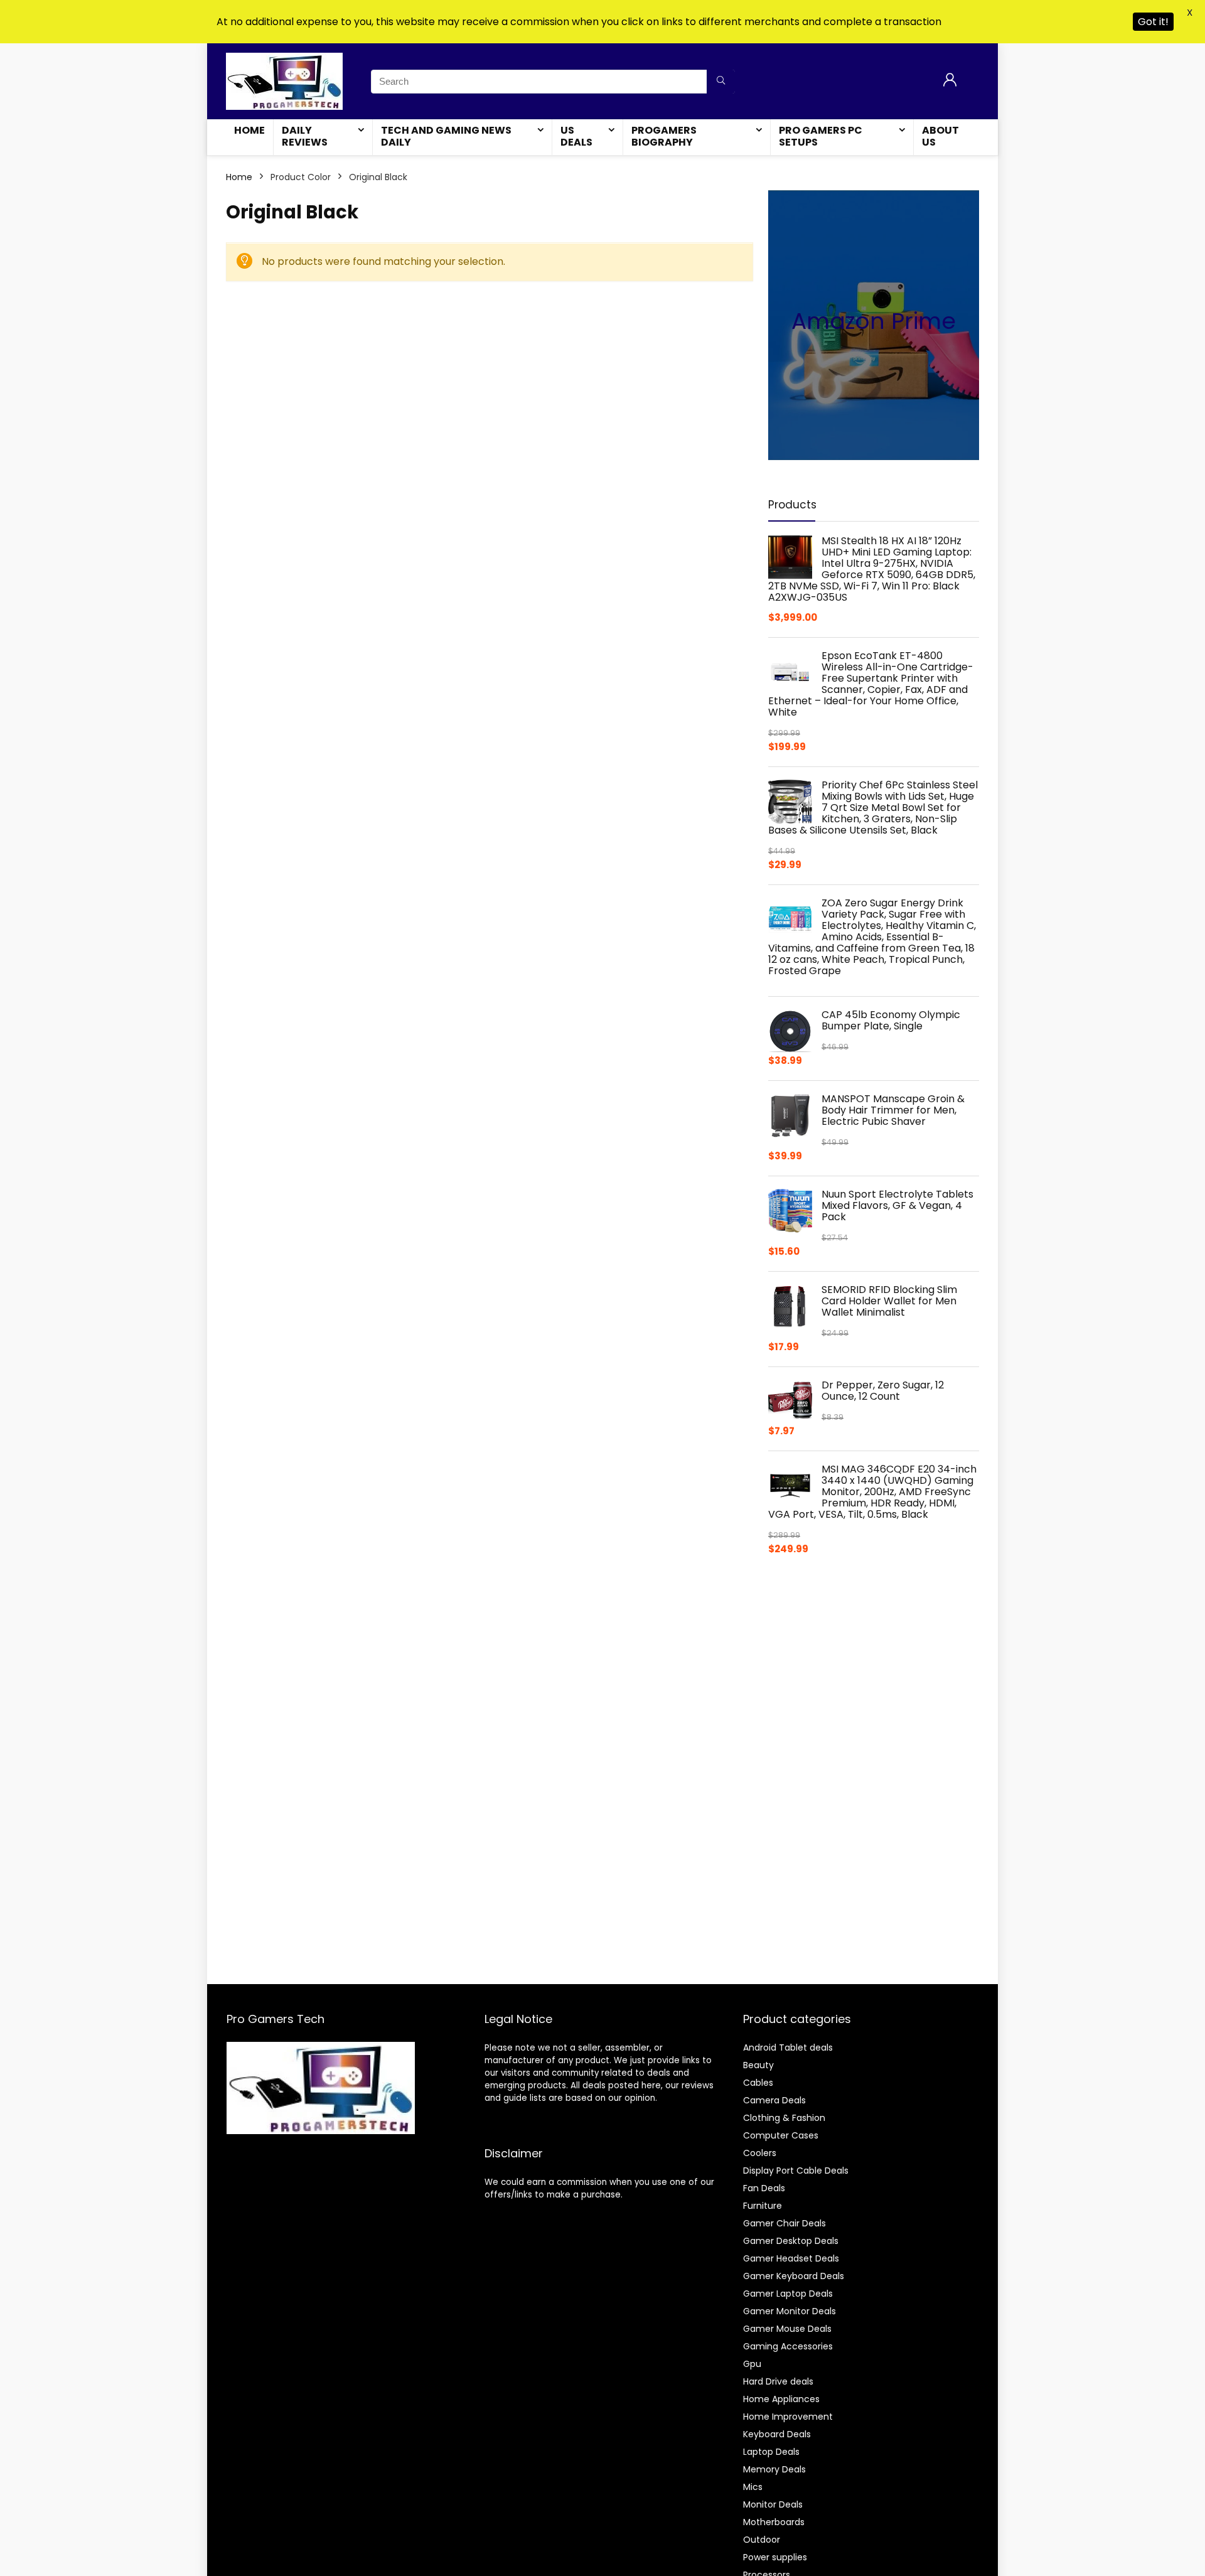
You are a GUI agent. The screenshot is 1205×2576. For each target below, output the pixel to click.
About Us (940, 136)
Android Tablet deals (788, 2047)
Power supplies (775, 2557)
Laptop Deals (771, 2452)
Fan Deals (764, 2188)
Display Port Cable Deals (796, 2171)
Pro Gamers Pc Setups (821, 136)
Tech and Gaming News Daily (446, 136)
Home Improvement (788, 2417)
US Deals (576, 136)
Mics (753, 2487)
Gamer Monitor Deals (790, 2311)
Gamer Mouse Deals (787, 2329)
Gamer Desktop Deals (791, 2241)
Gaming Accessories (788, 2346)
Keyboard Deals (777, 2434)
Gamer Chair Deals (785, 2223)
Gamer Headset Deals (791, 2258)
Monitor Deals (773, 2504)
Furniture (763, 2206)
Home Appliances (781, 2399)
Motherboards (774, 2522)
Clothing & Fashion (784, 2118)
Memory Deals (774, 2469)
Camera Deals (774, 2100)
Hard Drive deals (778, 2381)
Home (249, 130)
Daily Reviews (305, 136)
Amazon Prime (874, 321)
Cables (758, 2083)
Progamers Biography (664, 136)
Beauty (758, 2065)
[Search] (721, 82)
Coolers (760, 2153)
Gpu (752, 2364)
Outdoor (762, 2540)
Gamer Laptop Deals (788, 2294)
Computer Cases (781, 2135)
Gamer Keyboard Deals (794, 2276)
